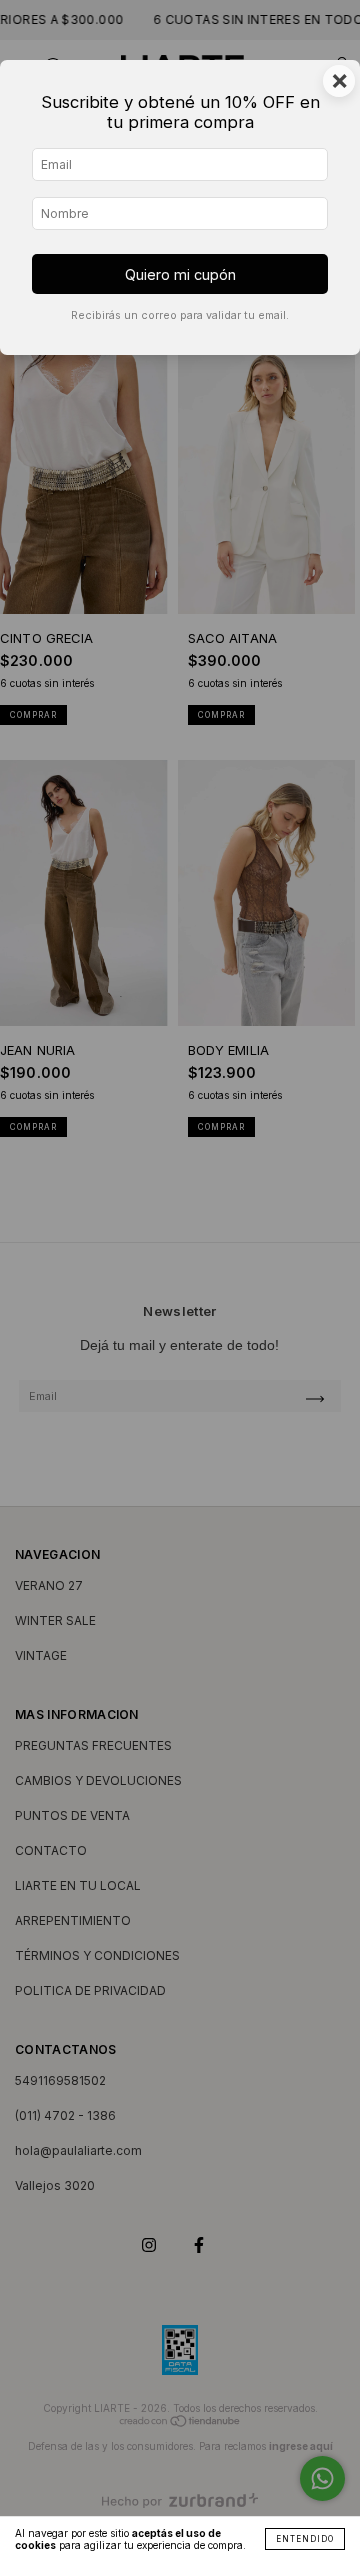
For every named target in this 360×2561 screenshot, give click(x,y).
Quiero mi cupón (180, 274)
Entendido (305, 2539)
